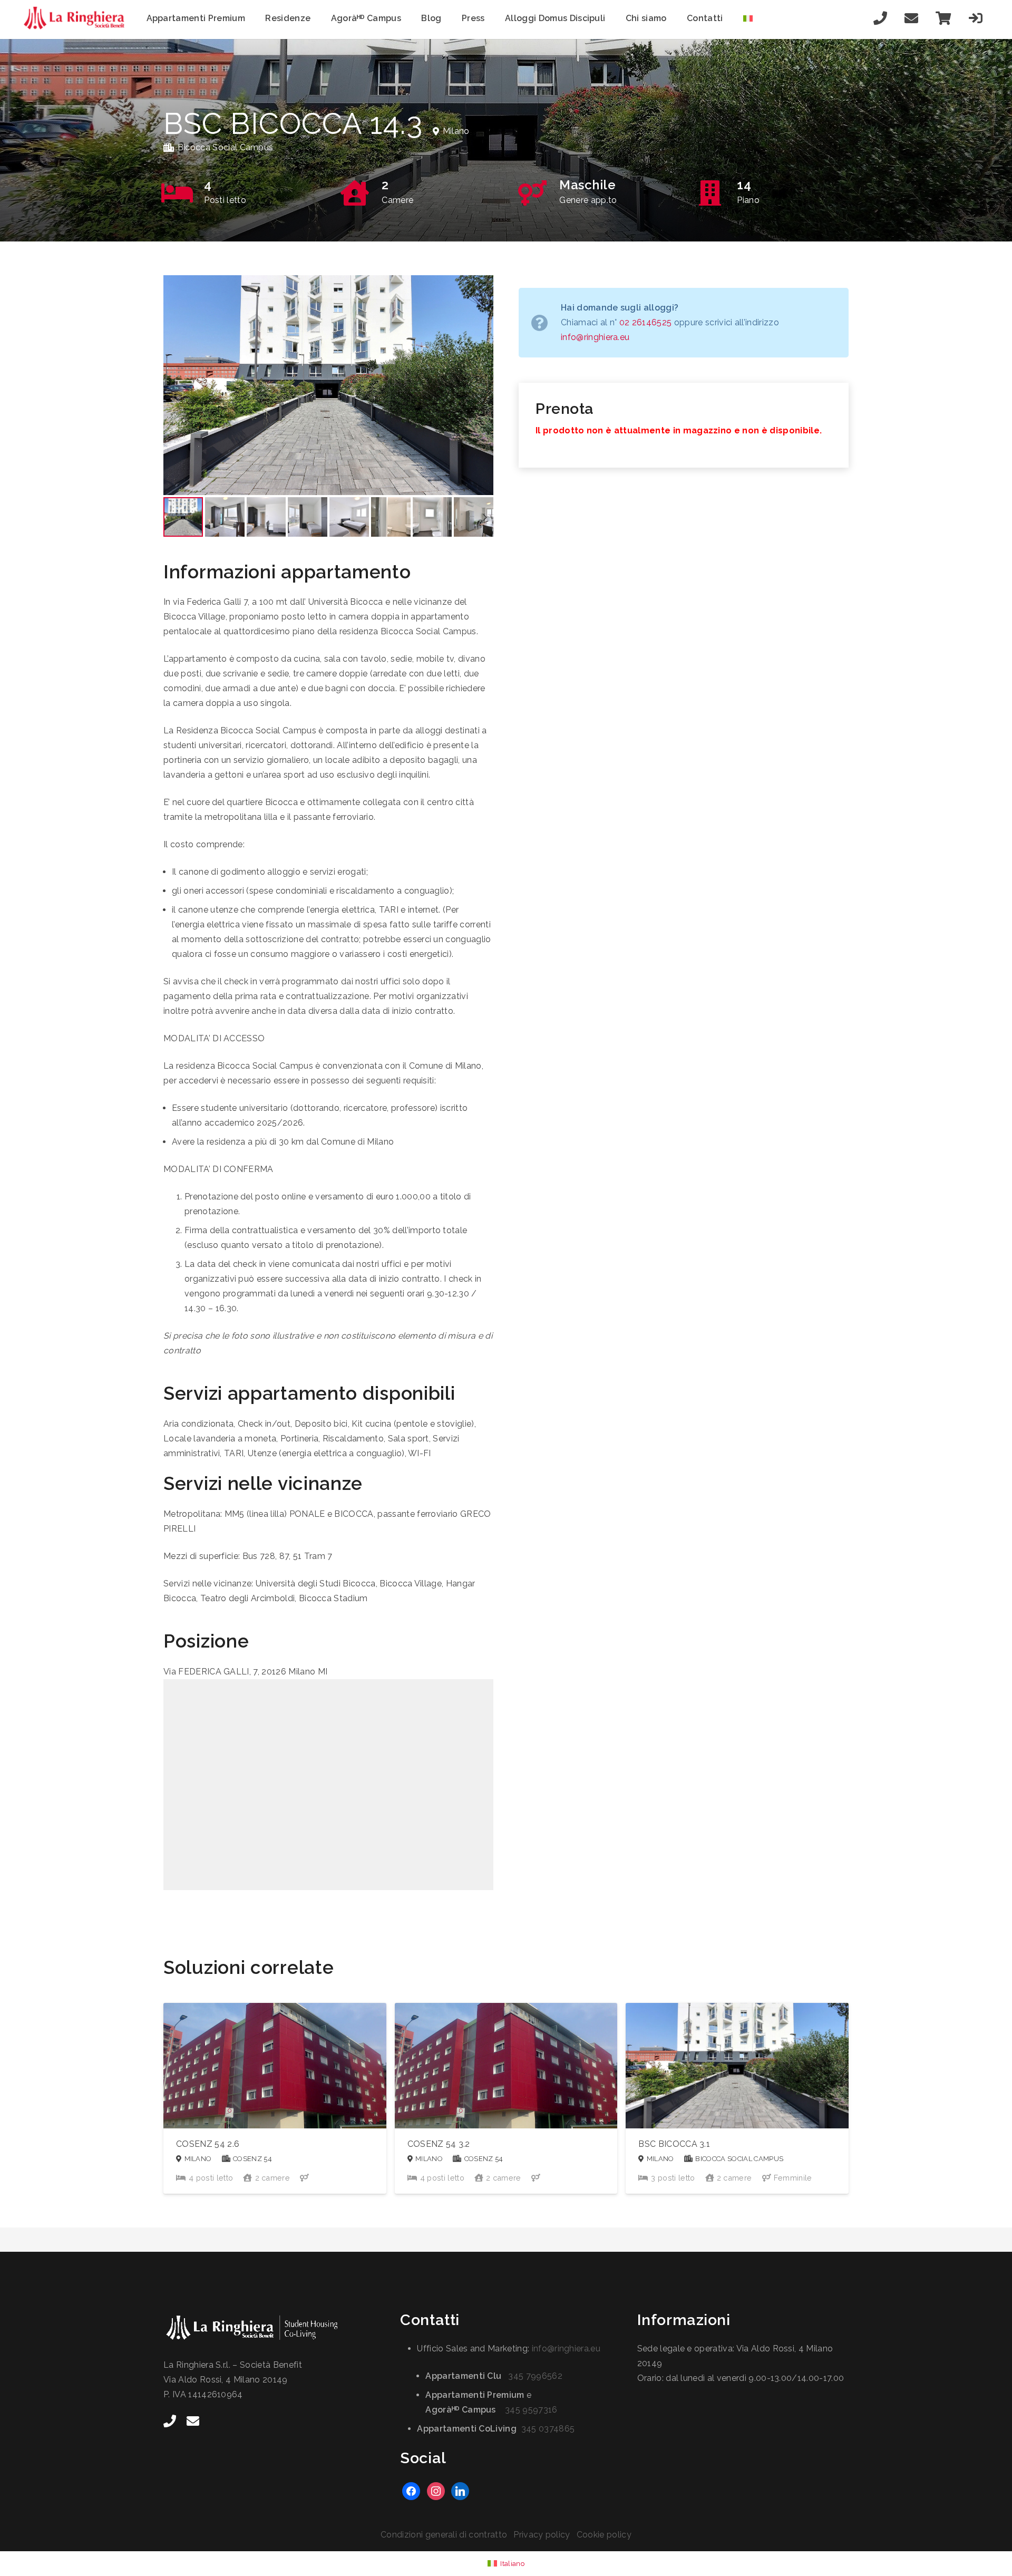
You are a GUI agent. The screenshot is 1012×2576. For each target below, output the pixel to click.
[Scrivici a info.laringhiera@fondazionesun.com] (911, 18)
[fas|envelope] (193, 2421)
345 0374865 (548, 2429)
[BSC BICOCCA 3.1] (737, 2098)
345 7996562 (535, 2376)
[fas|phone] (170, 2421)
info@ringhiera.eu (595, 337)
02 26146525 (646, 322)
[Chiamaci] (881, 18)
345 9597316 (531, 2410)
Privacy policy (542, 2535)
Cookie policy (604, 2535)
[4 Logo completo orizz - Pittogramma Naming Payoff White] (269, 2328)
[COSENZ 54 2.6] (275, 2098)
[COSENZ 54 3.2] (506, 2098)
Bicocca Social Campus (226, 147)
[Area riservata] (976, 18)
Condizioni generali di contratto (444, 2535)
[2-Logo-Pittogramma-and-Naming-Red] (77, 18)
